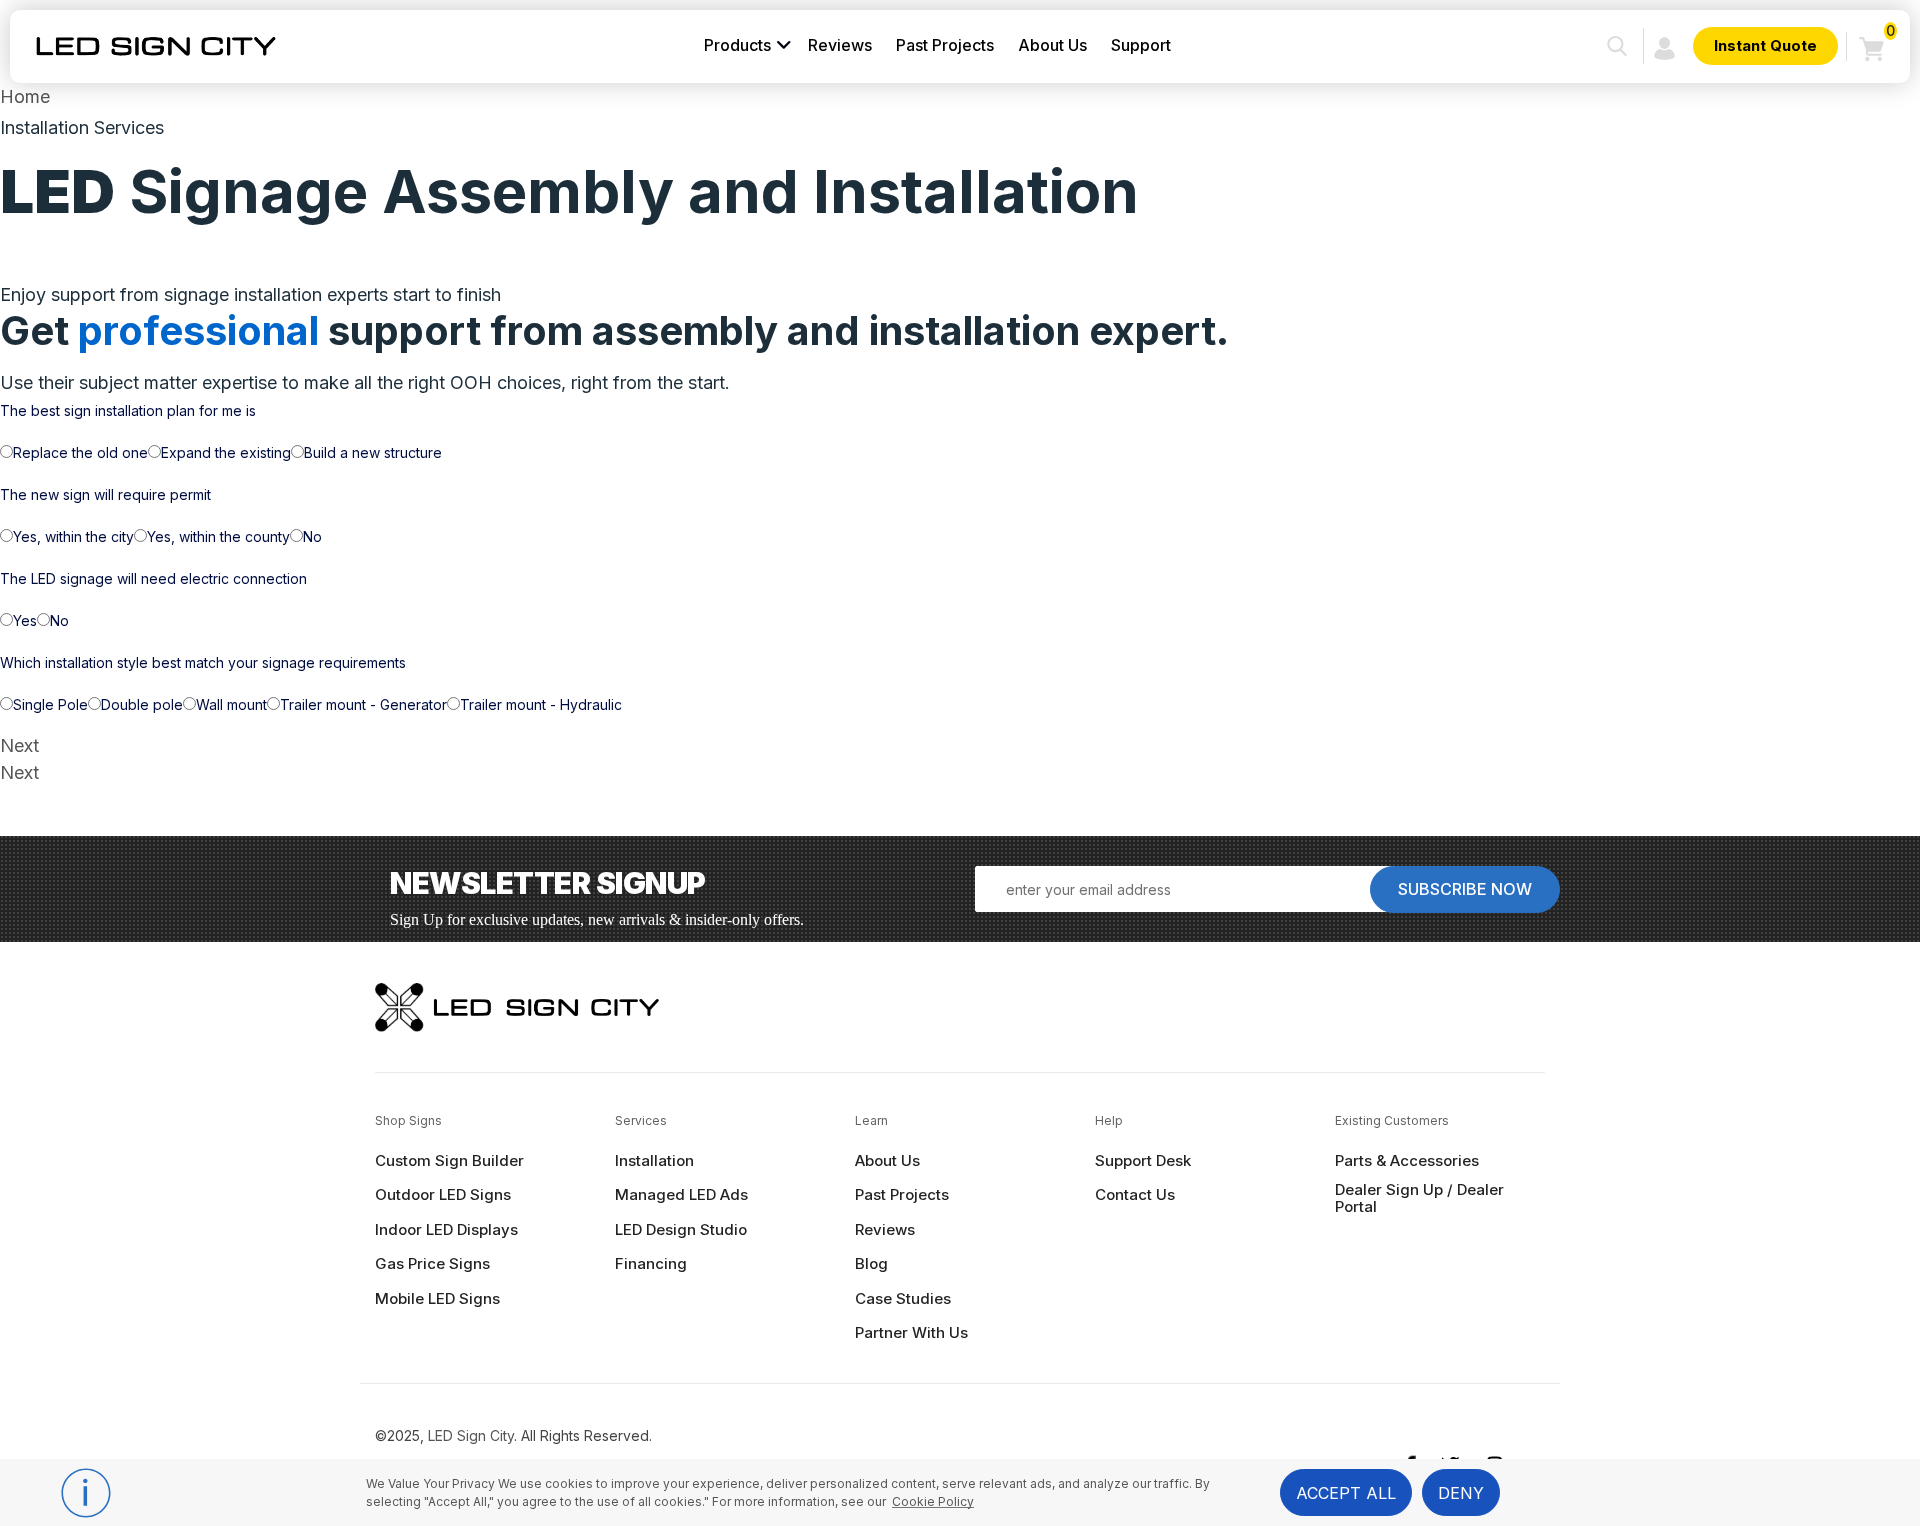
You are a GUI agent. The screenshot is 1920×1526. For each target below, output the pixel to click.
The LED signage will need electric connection (153, 578)
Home (25, 96)
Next (19, 745)
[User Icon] (1664, 46)
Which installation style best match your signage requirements (203, 662)
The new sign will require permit (105, 494)
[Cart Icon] (1871, 47)
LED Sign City (471, 1435)
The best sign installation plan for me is (128, 410)
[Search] (1617, 46)
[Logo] (156, 46)
